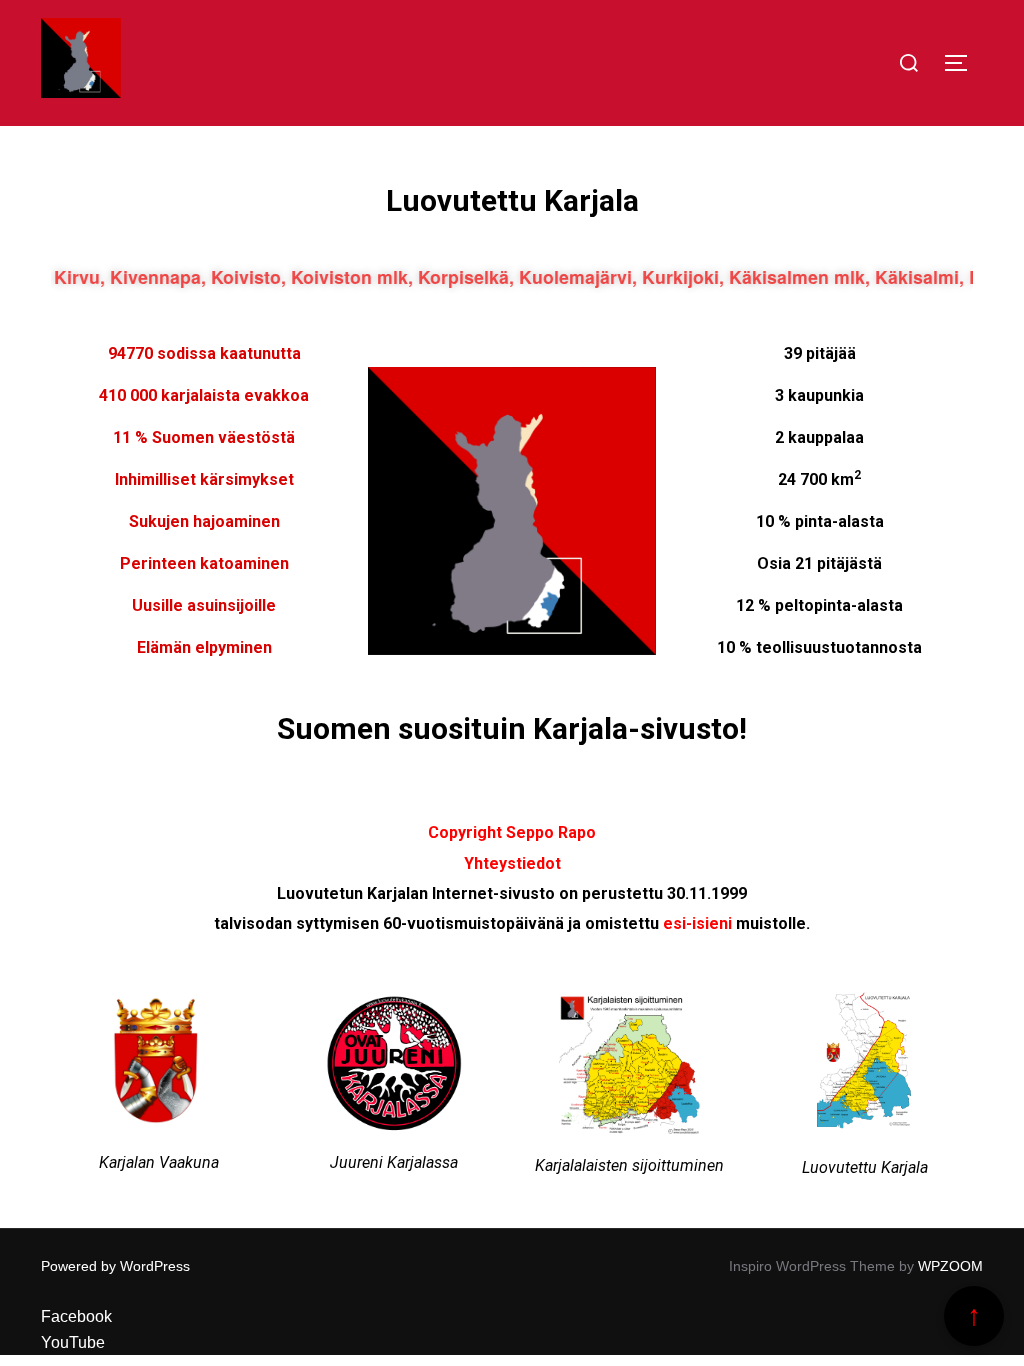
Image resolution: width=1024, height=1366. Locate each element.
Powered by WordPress (115, 1266)
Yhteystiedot (512, 863)
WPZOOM (950, 1266)
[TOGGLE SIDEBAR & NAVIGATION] (963, 63)
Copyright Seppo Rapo (512, 832)
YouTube (73, 1342)
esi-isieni (697, 923)
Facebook (76, 1316)
